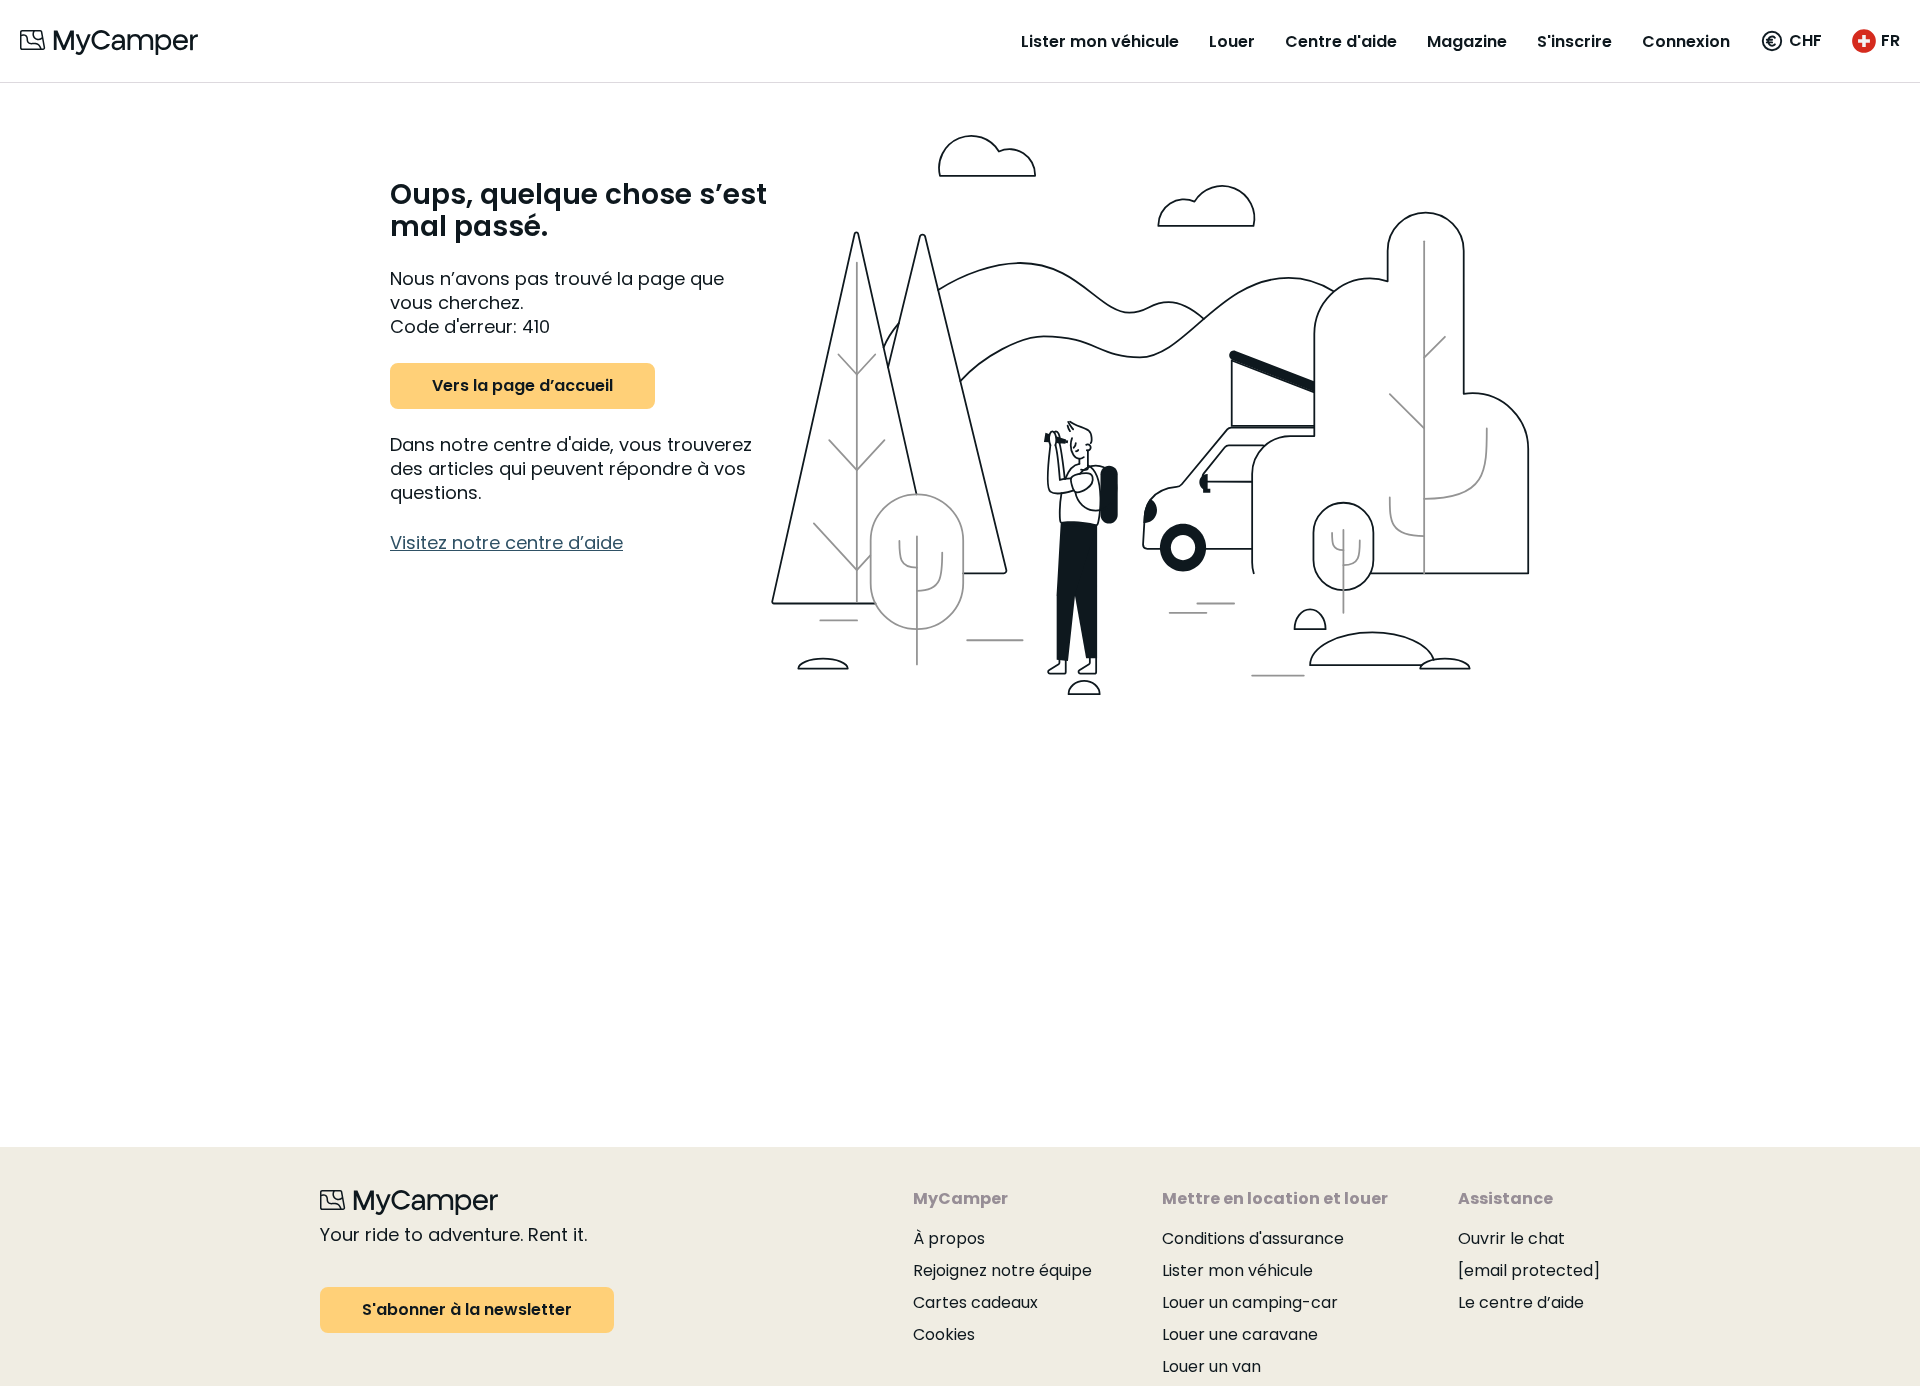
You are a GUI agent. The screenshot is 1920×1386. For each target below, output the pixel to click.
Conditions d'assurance (1253, 1238)
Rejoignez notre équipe (1002, 1270)
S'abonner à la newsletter (467, 1309)
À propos (949, 1238)
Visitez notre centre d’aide (506, 542)
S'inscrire (1574, 41)
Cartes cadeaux (975, 1302)
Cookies (944, 1334)
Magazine (1467, 41)
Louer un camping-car (1250, 1302)
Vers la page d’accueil (522, 385)
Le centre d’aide (1521, 1302)
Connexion (1686, 41)
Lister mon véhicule (1100, 41)
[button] (1791, 41)
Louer (1232, 41)
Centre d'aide (1341, 41)
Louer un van (1211, 1366)
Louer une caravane (1240, 1334)
